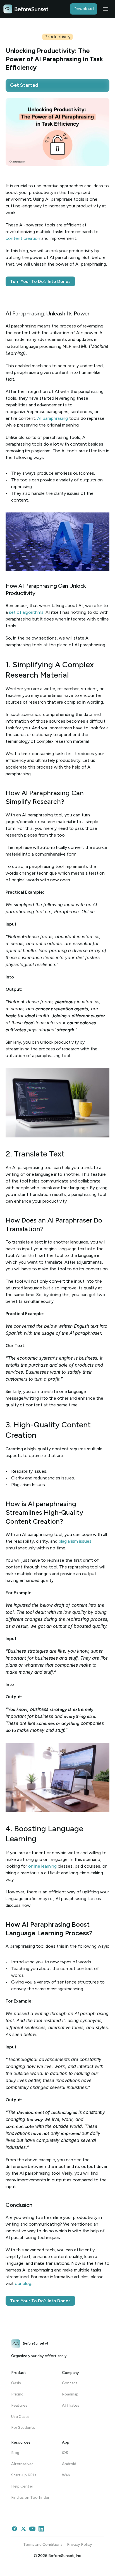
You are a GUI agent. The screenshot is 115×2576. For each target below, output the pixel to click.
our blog (23, 2283)
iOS (65, 2453)
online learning (42, 1866)
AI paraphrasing (52, 418)
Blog (15, 2453)
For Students (23, 2428)
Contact (70, 2383)
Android (69, 2464)
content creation (23, 238)
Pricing (17, 2394)
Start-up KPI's (24, 2475)
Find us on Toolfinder (30, 2497)
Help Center (22, 2486)
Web (66, 2475)
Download (84, 9)
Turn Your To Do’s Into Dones (40, 281)
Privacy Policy (80, 2545)
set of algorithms (26, 612)
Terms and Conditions (43, 2545)
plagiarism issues (75, 1541)
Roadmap (70, 2394)
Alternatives (22, 2464)
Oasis (16, 2383)
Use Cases (20, 2417)
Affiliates (71, 2405)
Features (19, 2405)
